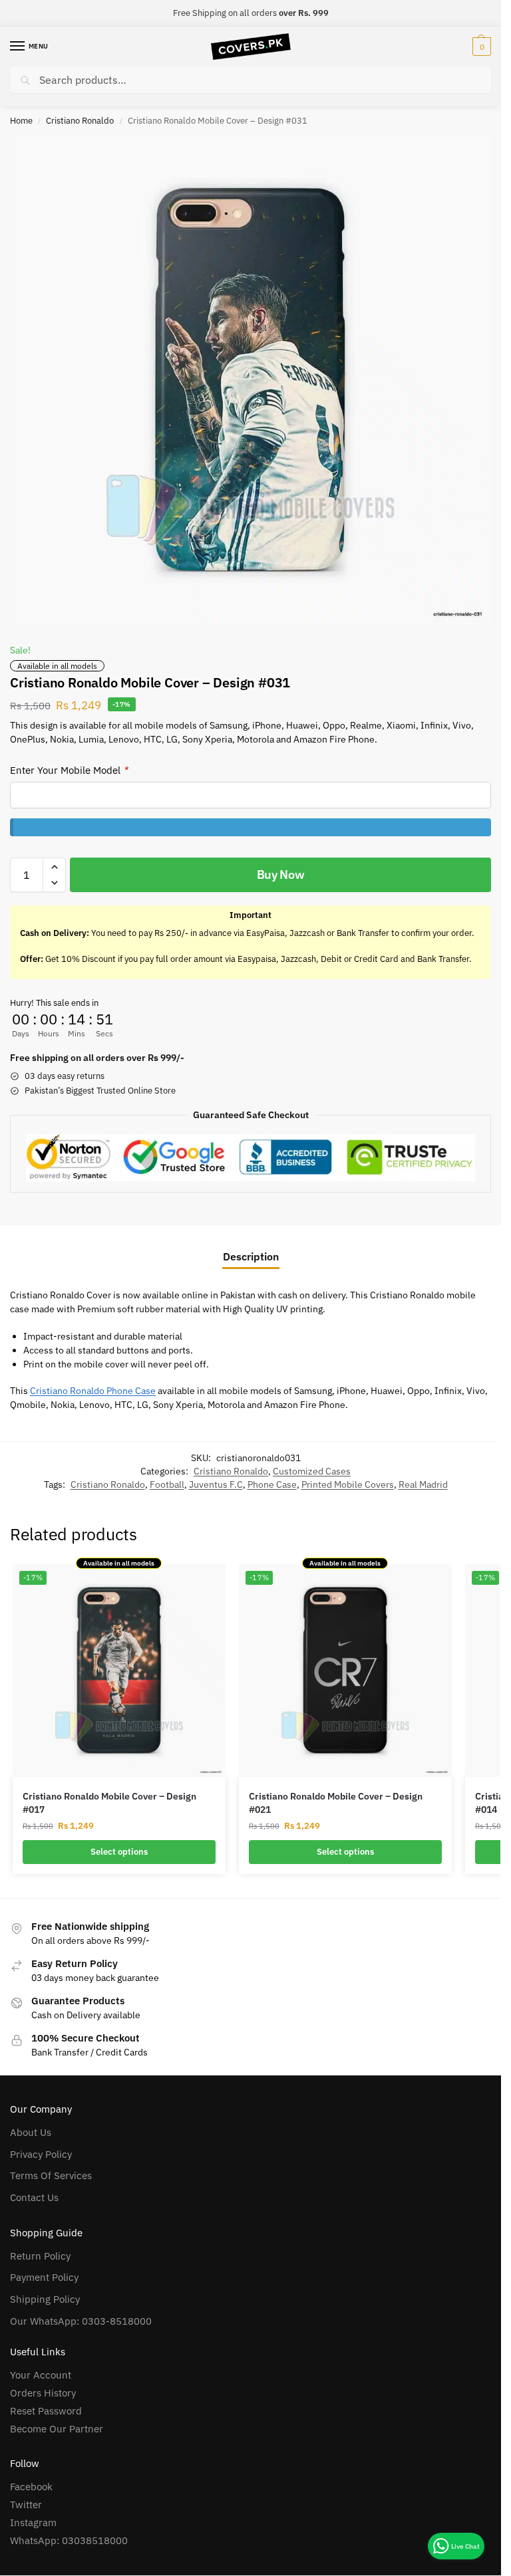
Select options (119, 1852)
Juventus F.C (216, 1484)
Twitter (26, 2505)
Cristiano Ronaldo (80, 121)
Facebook (31, 2487)
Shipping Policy (45, 2299)
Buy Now (281, 875)
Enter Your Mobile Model (69, 770)
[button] (480, 47)
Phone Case (272, 1484)
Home (21, 121)
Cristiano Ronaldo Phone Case (93, 1391)
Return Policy (40, 2256)
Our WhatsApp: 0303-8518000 (81, 2321)
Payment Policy (44, 2277)
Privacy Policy (41, 2154)
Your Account (41, 2375)
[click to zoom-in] (251, 380)
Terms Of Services (51, 2175)
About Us (31, 2132)
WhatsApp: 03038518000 (69, 2540)
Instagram (33, 2522)
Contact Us (34, 2197)
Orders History (43, 2393)
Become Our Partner (57, 2429)
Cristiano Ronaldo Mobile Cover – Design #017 (109, 1803)
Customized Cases (312, 1471)
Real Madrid (423, 1484)
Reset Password (46, 2411)
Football (167, 1484)
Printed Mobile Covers (348, 1484)
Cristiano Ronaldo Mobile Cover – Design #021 (336, 1803)
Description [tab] (251, 1256)
